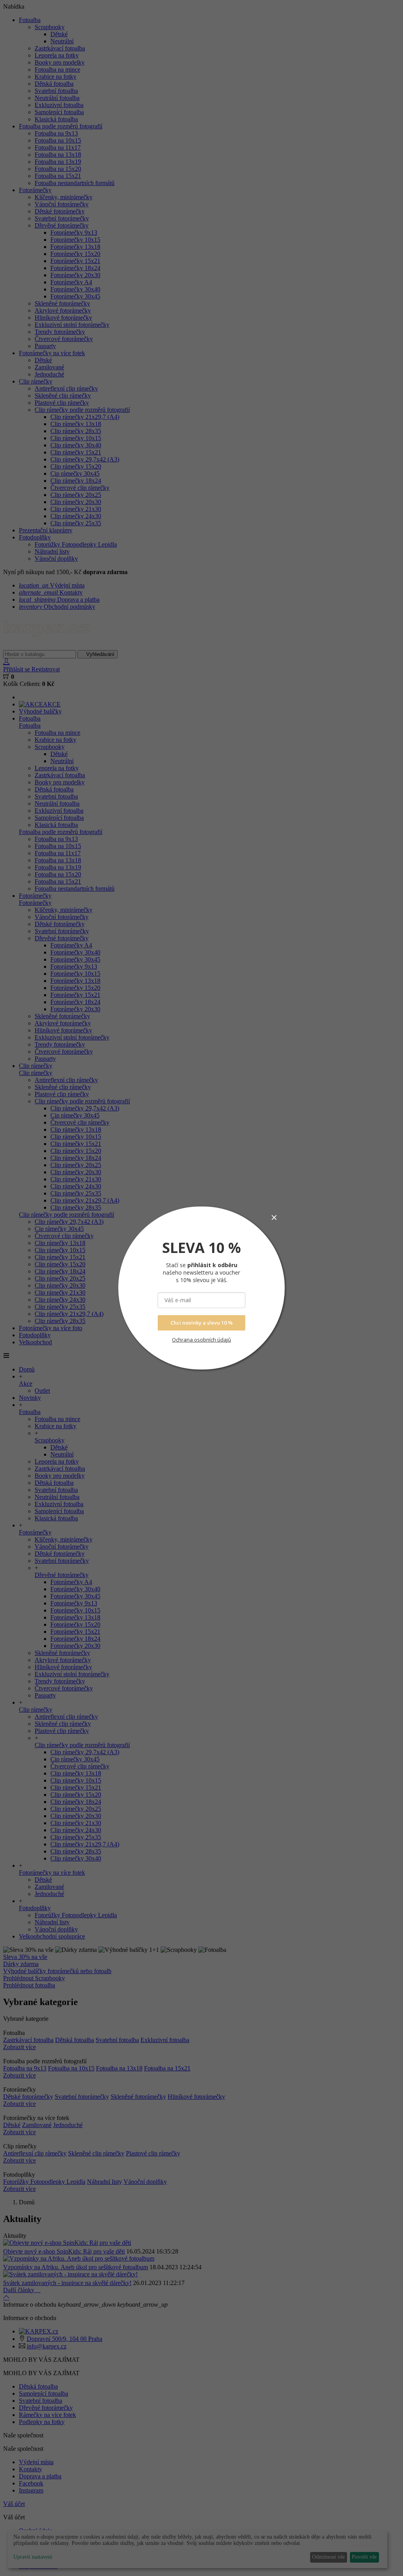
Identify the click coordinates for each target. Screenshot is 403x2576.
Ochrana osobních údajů (201, 1340)
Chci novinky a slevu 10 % (201, 1323)
